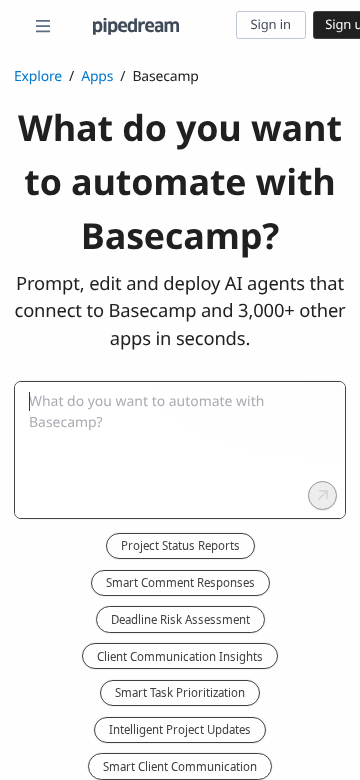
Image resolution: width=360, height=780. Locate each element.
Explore (38, 76)
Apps (97, 76)
